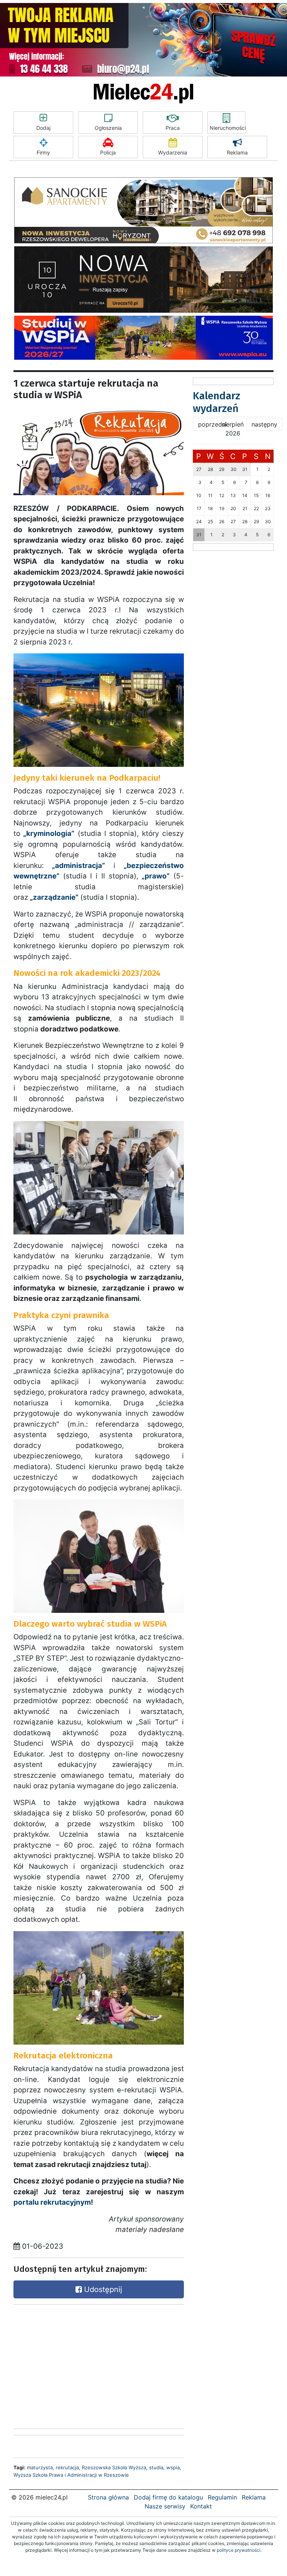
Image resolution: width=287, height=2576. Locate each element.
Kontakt (201, 2506)
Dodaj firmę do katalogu (168, 2497)
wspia (173, 2467)
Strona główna (108, 2497)
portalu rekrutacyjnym (52, 2202)
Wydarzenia (173, 152)
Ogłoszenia (108, 128)
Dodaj (43, 128)
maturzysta (40, 2467)
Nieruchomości (228, 128)
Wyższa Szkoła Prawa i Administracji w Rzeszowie (71, 2475)
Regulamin (222, 2497)
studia (156, 2467)
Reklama (237, 152)
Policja (108, 152)
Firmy (43, 152)
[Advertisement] (70, 2365)
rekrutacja (67, 2467)
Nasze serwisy (165, 2506)
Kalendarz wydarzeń (217, 402)
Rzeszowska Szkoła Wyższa (114, 2467)
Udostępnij (102, 2289)
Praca (173, 128)
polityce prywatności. (239, 2550)
